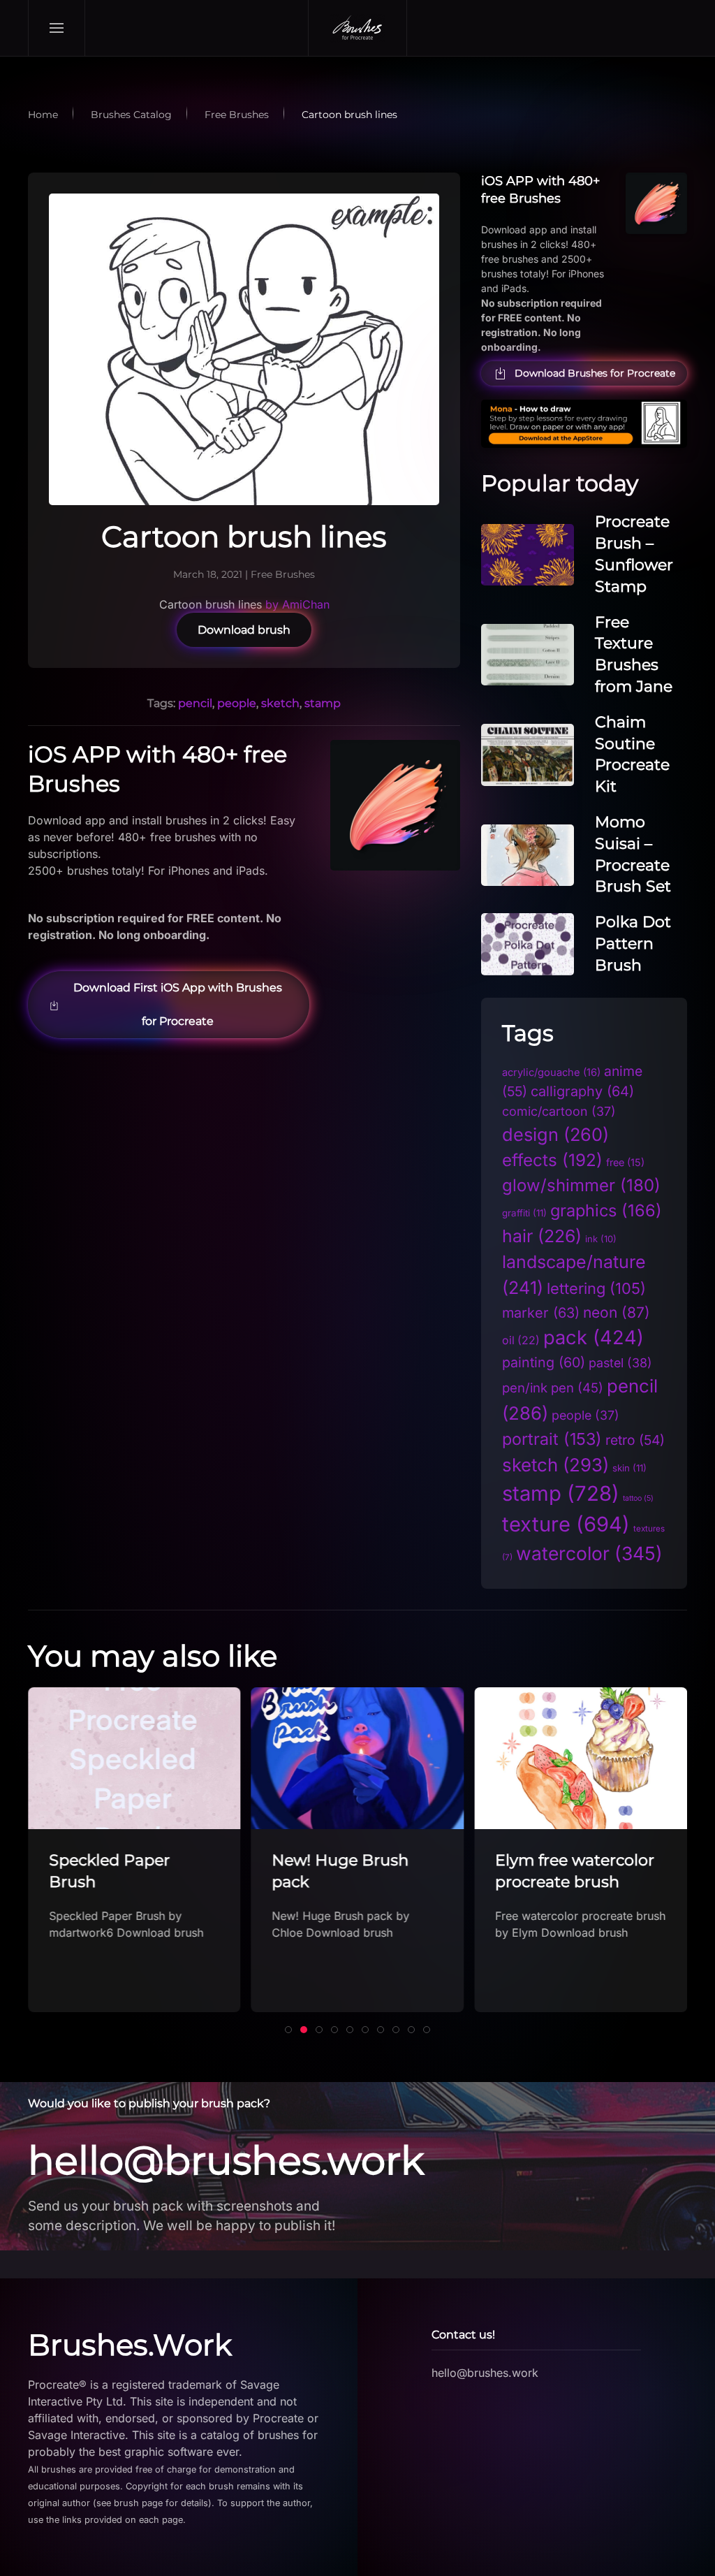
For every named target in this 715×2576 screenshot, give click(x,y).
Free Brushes (283, 574)
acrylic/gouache (551, 1072)
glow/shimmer (581, 1185)
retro (635, 1440)
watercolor (589, 1553)
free (625, 1162)
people (237, 703)
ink (601, 1239)
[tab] (288, 2030)
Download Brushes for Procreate (595, 373)
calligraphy (582, 1091)
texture (566, 1524)
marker (541, 1313)
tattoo (638, 1498)
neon (617, 1312)
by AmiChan (297, 604)
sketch (280, 703)
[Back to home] (357, 28)
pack (594, 1338)
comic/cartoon (559, 1111)
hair (542, 1236)
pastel (620, 1363)
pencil (195, 703)
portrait (552, 1439)
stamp (323, 703)
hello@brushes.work (226, 2160)
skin (629, 1468)
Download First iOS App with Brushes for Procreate (178, 1004)
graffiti (524, 1213)
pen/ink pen (553, 1388)
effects (552, 1160)
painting (544, 1362)
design (555, 1134)
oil (521, 1340)
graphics (606, 1210)
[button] (57, 28)
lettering (596, 1288)
